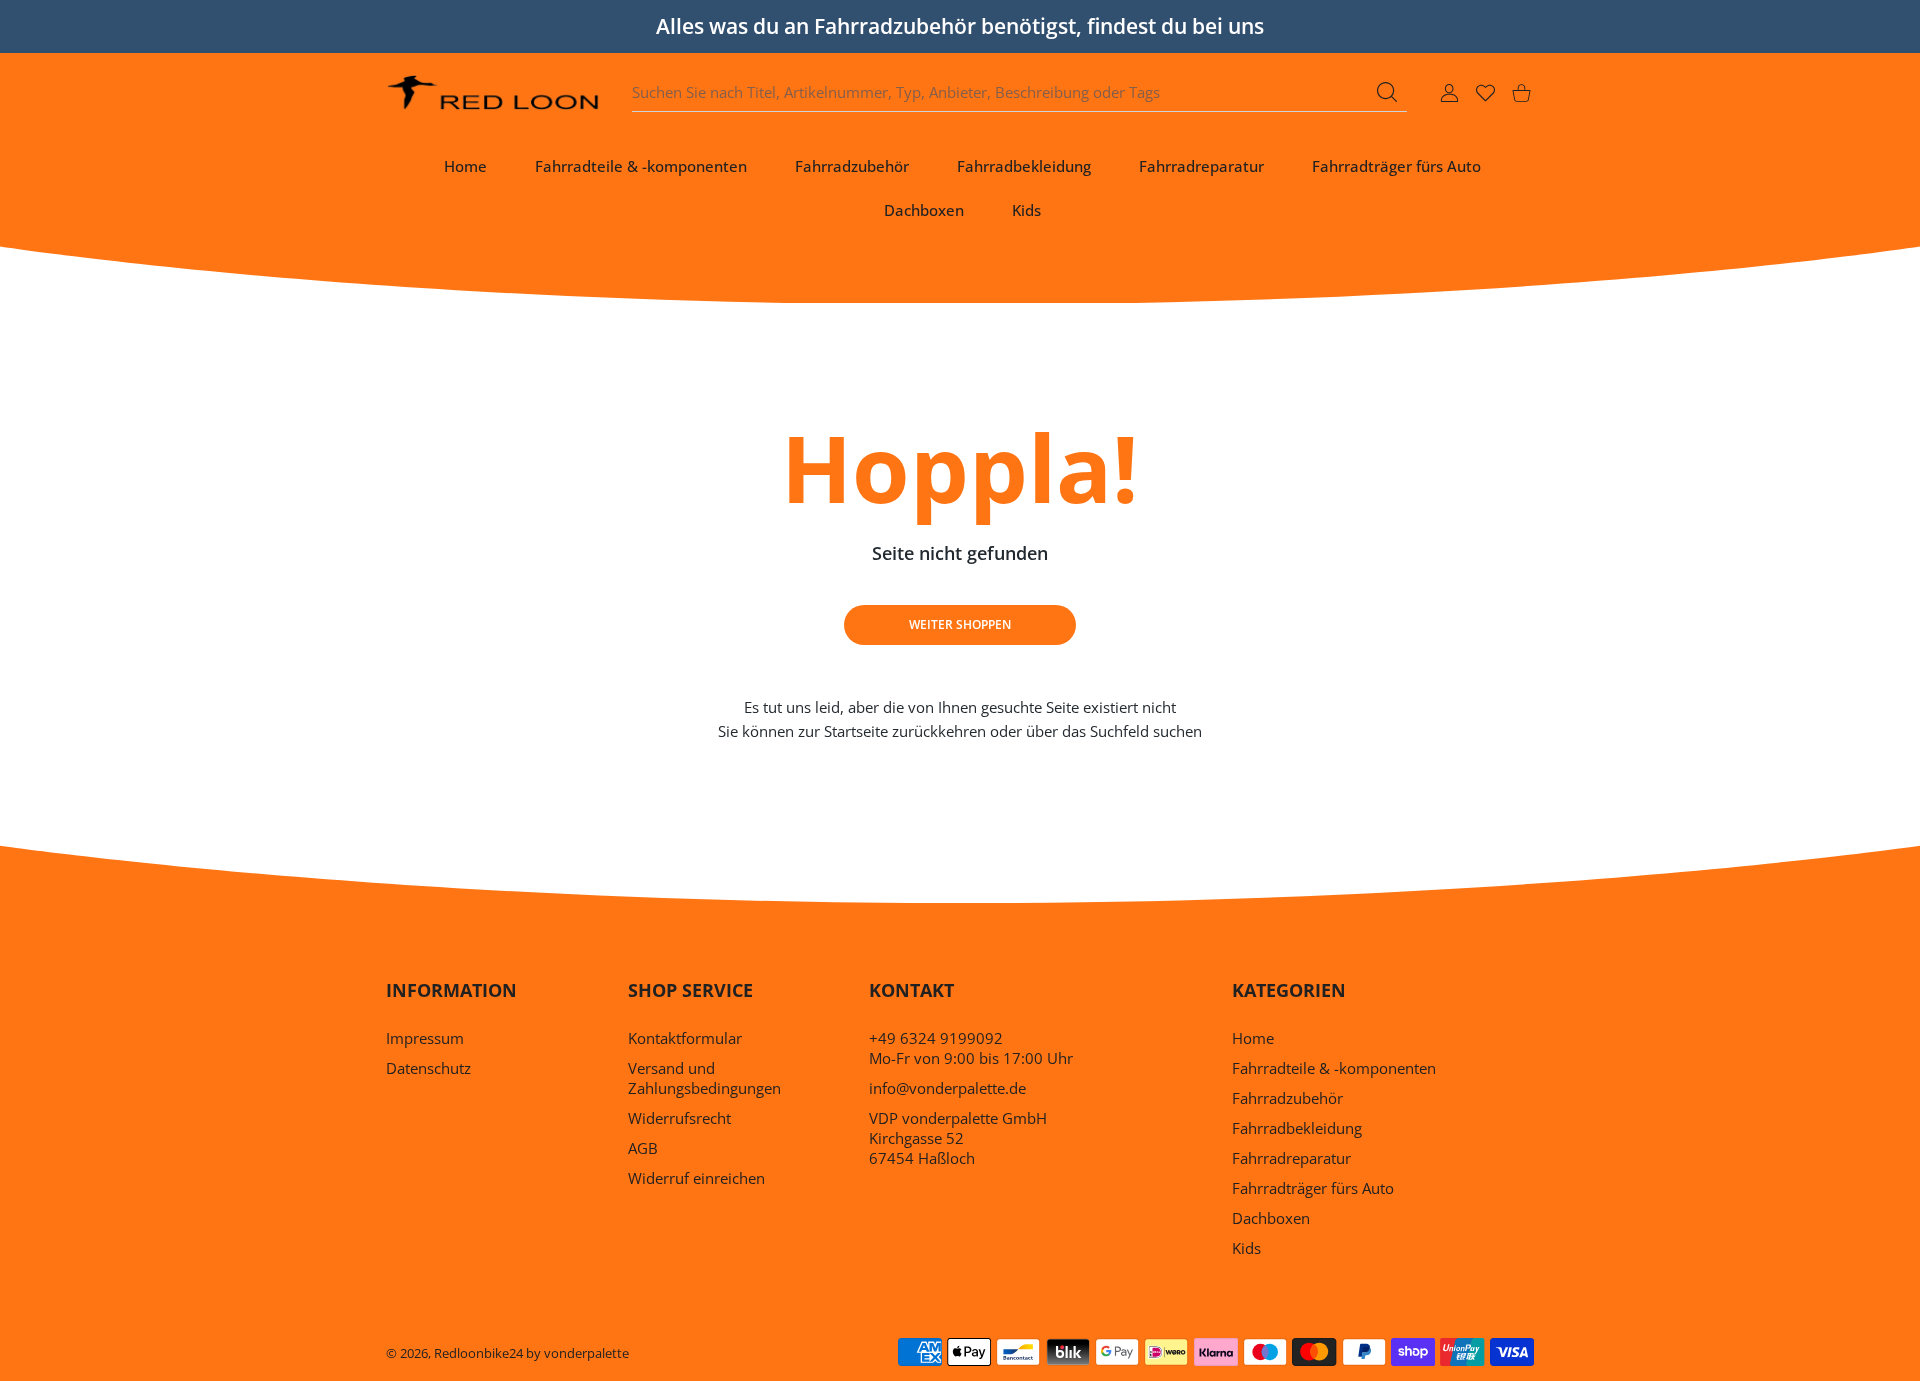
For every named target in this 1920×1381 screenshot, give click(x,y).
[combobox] (1019, 93)
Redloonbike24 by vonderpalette (531, 1353)
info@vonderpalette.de (947, 1088)
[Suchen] (1387, 92)
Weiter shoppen (960, 624)
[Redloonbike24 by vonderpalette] (494, 92)
